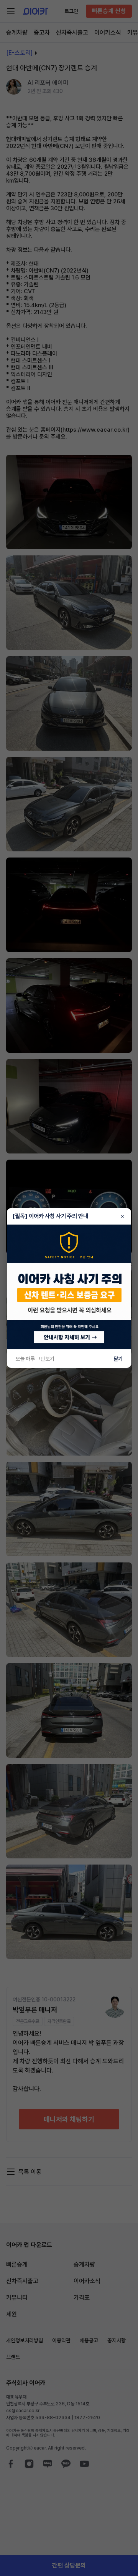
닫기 (118, 1359)
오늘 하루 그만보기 (35, 1359)
